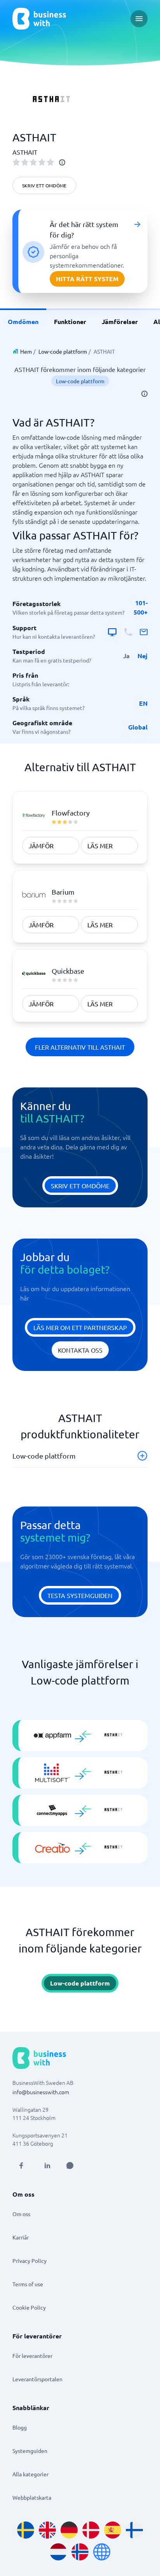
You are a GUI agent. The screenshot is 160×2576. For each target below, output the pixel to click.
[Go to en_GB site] (47, 2530)
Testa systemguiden (80, 1595)
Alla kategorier (30, 2474)
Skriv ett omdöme (44, 185)
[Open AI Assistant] (70, 2165)
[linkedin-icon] (47, 2165)
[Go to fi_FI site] (134, 2530)
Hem (26, 351)
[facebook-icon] (21, 2165)
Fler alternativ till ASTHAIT (80, 1047)
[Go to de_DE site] (69, 2530)
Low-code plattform (63, 351)
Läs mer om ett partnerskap (80, 1327)
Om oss (21, 2214)
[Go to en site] (102, 2552)
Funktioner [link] (70, 322)
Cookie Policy (29, 2307)
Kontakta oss (80, 1350)
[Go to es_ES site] (113, 2530)
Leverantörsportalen (37, 2379)
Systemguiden (30, 2451)
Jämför (41, 846)
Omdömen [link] (23, 322)
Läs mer (100, 846)
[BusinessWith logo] (39, 19)
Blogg (20, 2427)
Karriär (21, 2237)
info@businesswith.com (41, 2092)
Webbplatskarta (32, 2497)
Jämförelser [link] (120, 322)
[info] (62, 162)
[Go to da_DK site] (91, 2530)
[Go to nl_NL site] (58, 2552)
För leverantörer (32, 2356)
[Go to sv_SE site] (26, 2530)
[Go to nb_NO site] (80, 2552)
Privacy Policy (30, 2261)
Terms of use (28, 2284)
